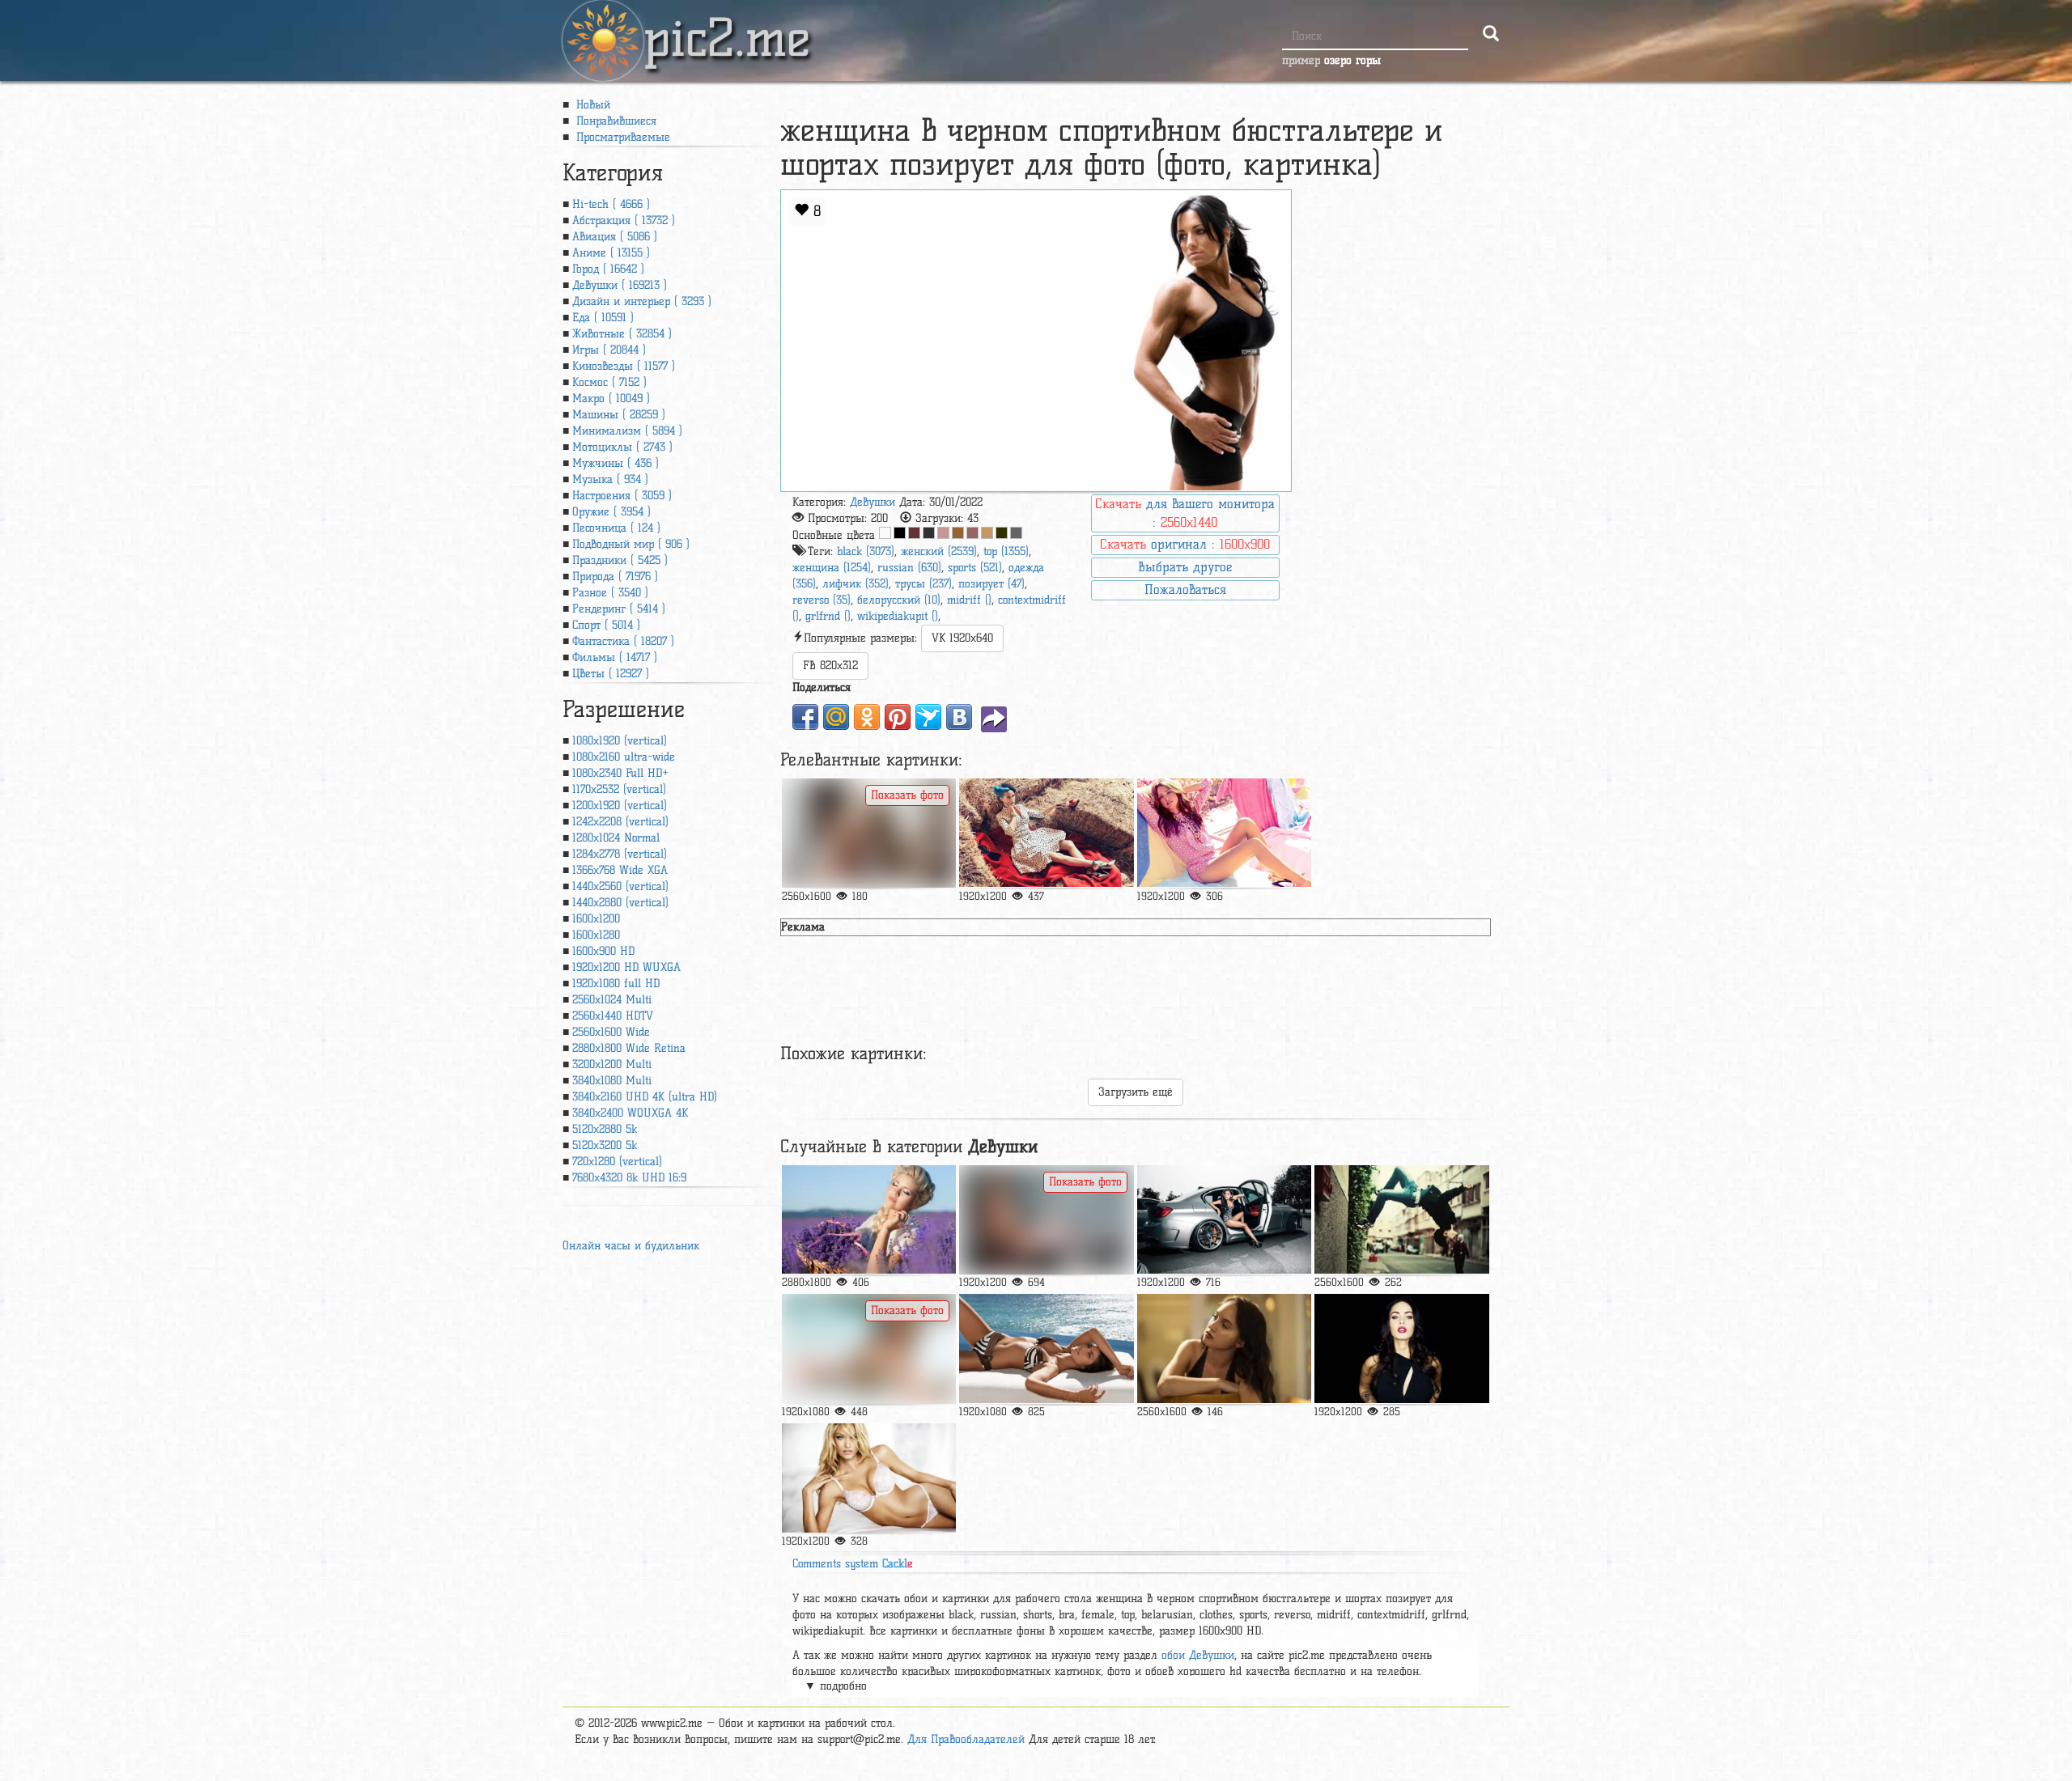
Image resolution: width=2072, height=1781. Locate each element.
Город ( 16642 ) (608, 269)
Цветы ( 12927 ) (611, 674)
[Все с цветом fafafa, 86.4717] (885, 533)
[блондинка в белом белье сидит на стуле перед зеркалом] (1046, 1220)
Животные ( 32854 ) (622, 334)
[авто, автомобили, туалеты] (1224, 1220)
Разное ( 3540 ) (610, 593)
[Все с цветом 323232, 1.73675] (929, 533)
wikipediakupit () (898, 616)
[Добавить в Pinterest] (898, 717)
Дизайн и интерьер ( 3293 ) (642, 301)
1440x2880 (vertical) (620, 903)
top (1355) (1006, 551)
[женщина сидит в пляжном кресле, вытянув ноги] (1224, 833)
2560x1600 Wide (611, 1032)
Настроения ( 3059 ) (622, 496)
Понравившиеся (614, 121)
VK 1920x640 (962, 638)
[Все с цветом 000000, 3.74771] (900, 533)
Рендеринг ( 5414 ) (619, 609)
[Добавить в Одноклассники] (867, 717)
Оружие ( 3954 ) (611, 512)
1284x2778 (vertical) (620, 854)
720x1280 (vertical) (617, 1162)
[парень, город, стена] (1401, 1220)
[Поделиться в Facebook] (805, 717)
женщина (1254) (832, 568)
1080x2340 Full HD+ (620, 773)
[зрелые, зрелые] (869, 1220)
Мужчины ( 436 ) (616, 463)
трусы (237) (923, 584)
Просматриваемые (621, 137)
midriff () (969, 600)
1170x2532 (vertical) (619, 789)
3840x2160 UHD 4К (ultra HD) (645, 1097)
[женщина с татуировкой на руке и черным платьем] (1401, 1348)
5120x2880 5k (605, 1129)
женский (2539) (939, 551)
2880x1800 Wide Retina (629, 1048)
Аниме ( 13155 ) (611, 253)
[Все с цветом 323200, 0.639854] (1002, 533)
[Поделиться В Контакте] (959, 717)
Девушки (873, 502)
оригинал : (1185, 544)
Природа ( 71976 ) (615, 577)
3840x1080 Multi (612, 1081)
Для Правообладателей (966, 1739)
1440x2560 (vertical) (620, 886)
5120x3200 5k (605, 1145)
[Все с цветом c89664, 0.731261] (987, 533)
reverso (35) (822, 600)
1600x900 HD (603, 951)
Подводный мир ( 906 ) (631, 544)
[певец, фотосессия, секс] (1046, 833)
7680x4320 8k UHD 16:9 (629, 1178)
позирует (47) (991, 584)
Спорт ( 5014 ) (606, 625)
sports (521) (975, 568)
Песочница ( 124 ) (616, 528)
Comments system (853, 1564)
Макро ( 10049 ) (611, 399)
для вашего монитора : (1185, 513)
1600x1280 (596, 935)
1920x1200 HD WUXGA (626, 967)
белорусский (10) (899, 600)
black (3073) (866, 551)
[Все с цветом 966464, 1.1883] (972, 533)
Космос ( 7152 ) (609, 382)
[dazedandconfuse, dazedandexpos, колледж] (1224, 1348)
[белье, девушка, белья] (869, 1478)
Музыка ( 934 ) (610, 479)
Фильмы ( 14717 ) (615, 657)
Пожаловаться (1185, 589)
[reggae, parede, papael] (869, 833)
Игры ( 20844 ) (609, 350)
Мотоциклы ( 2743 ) (622, 447)
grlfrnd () (828, 616)
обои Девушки (1198, 1655)
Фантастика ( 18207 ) (623, 641)
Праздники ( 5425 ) (620, 560)
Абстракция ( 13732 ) (624, 221)
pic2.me (727, 23)
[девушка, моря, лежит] (1046, 1348)
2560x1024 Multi (612, 1000)
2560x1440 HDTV (613, 1016)
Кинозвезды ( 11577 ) (624, 366)
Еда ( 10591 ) (603, 318)
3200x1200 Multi (612, 1064)
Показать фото (907, 795)
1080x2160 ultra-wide (624, 757)
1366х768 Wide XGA (620, 870)
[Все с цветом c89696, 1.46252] (943, 533)
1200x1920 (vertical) (620, 806)
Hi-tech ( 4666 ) (611, 204)
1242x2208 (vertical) (620, 822)
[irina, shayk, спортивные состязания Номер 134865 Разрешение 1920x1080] (869, 1348)
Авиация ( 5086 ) (615, 237)
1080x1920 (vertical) (620, 741)
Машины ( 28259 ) (619, 415)
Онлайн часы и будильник (631, 1246)
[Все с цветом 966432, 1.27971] (958, 533)
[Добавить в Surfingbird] (928, 717)
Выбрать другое (1185, 567)
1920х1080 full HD (616, 984)
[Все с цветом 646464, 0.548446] (1016, 533)
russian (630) (909, 568)
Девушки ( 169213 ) (620, 285)
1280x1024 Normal (616, 838)
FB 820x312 (830, 666)
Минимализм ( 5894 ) (627, 431)
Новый (591, 105)
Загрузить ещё (1136, 1092)
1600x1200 (596, 919)
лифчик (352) (856, 584)
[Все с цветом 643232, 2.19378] (914, 533)
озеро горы (1352, 60)
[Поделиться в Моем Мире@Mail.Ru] (836, 717)
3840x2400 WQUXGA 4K (630, 1113)
